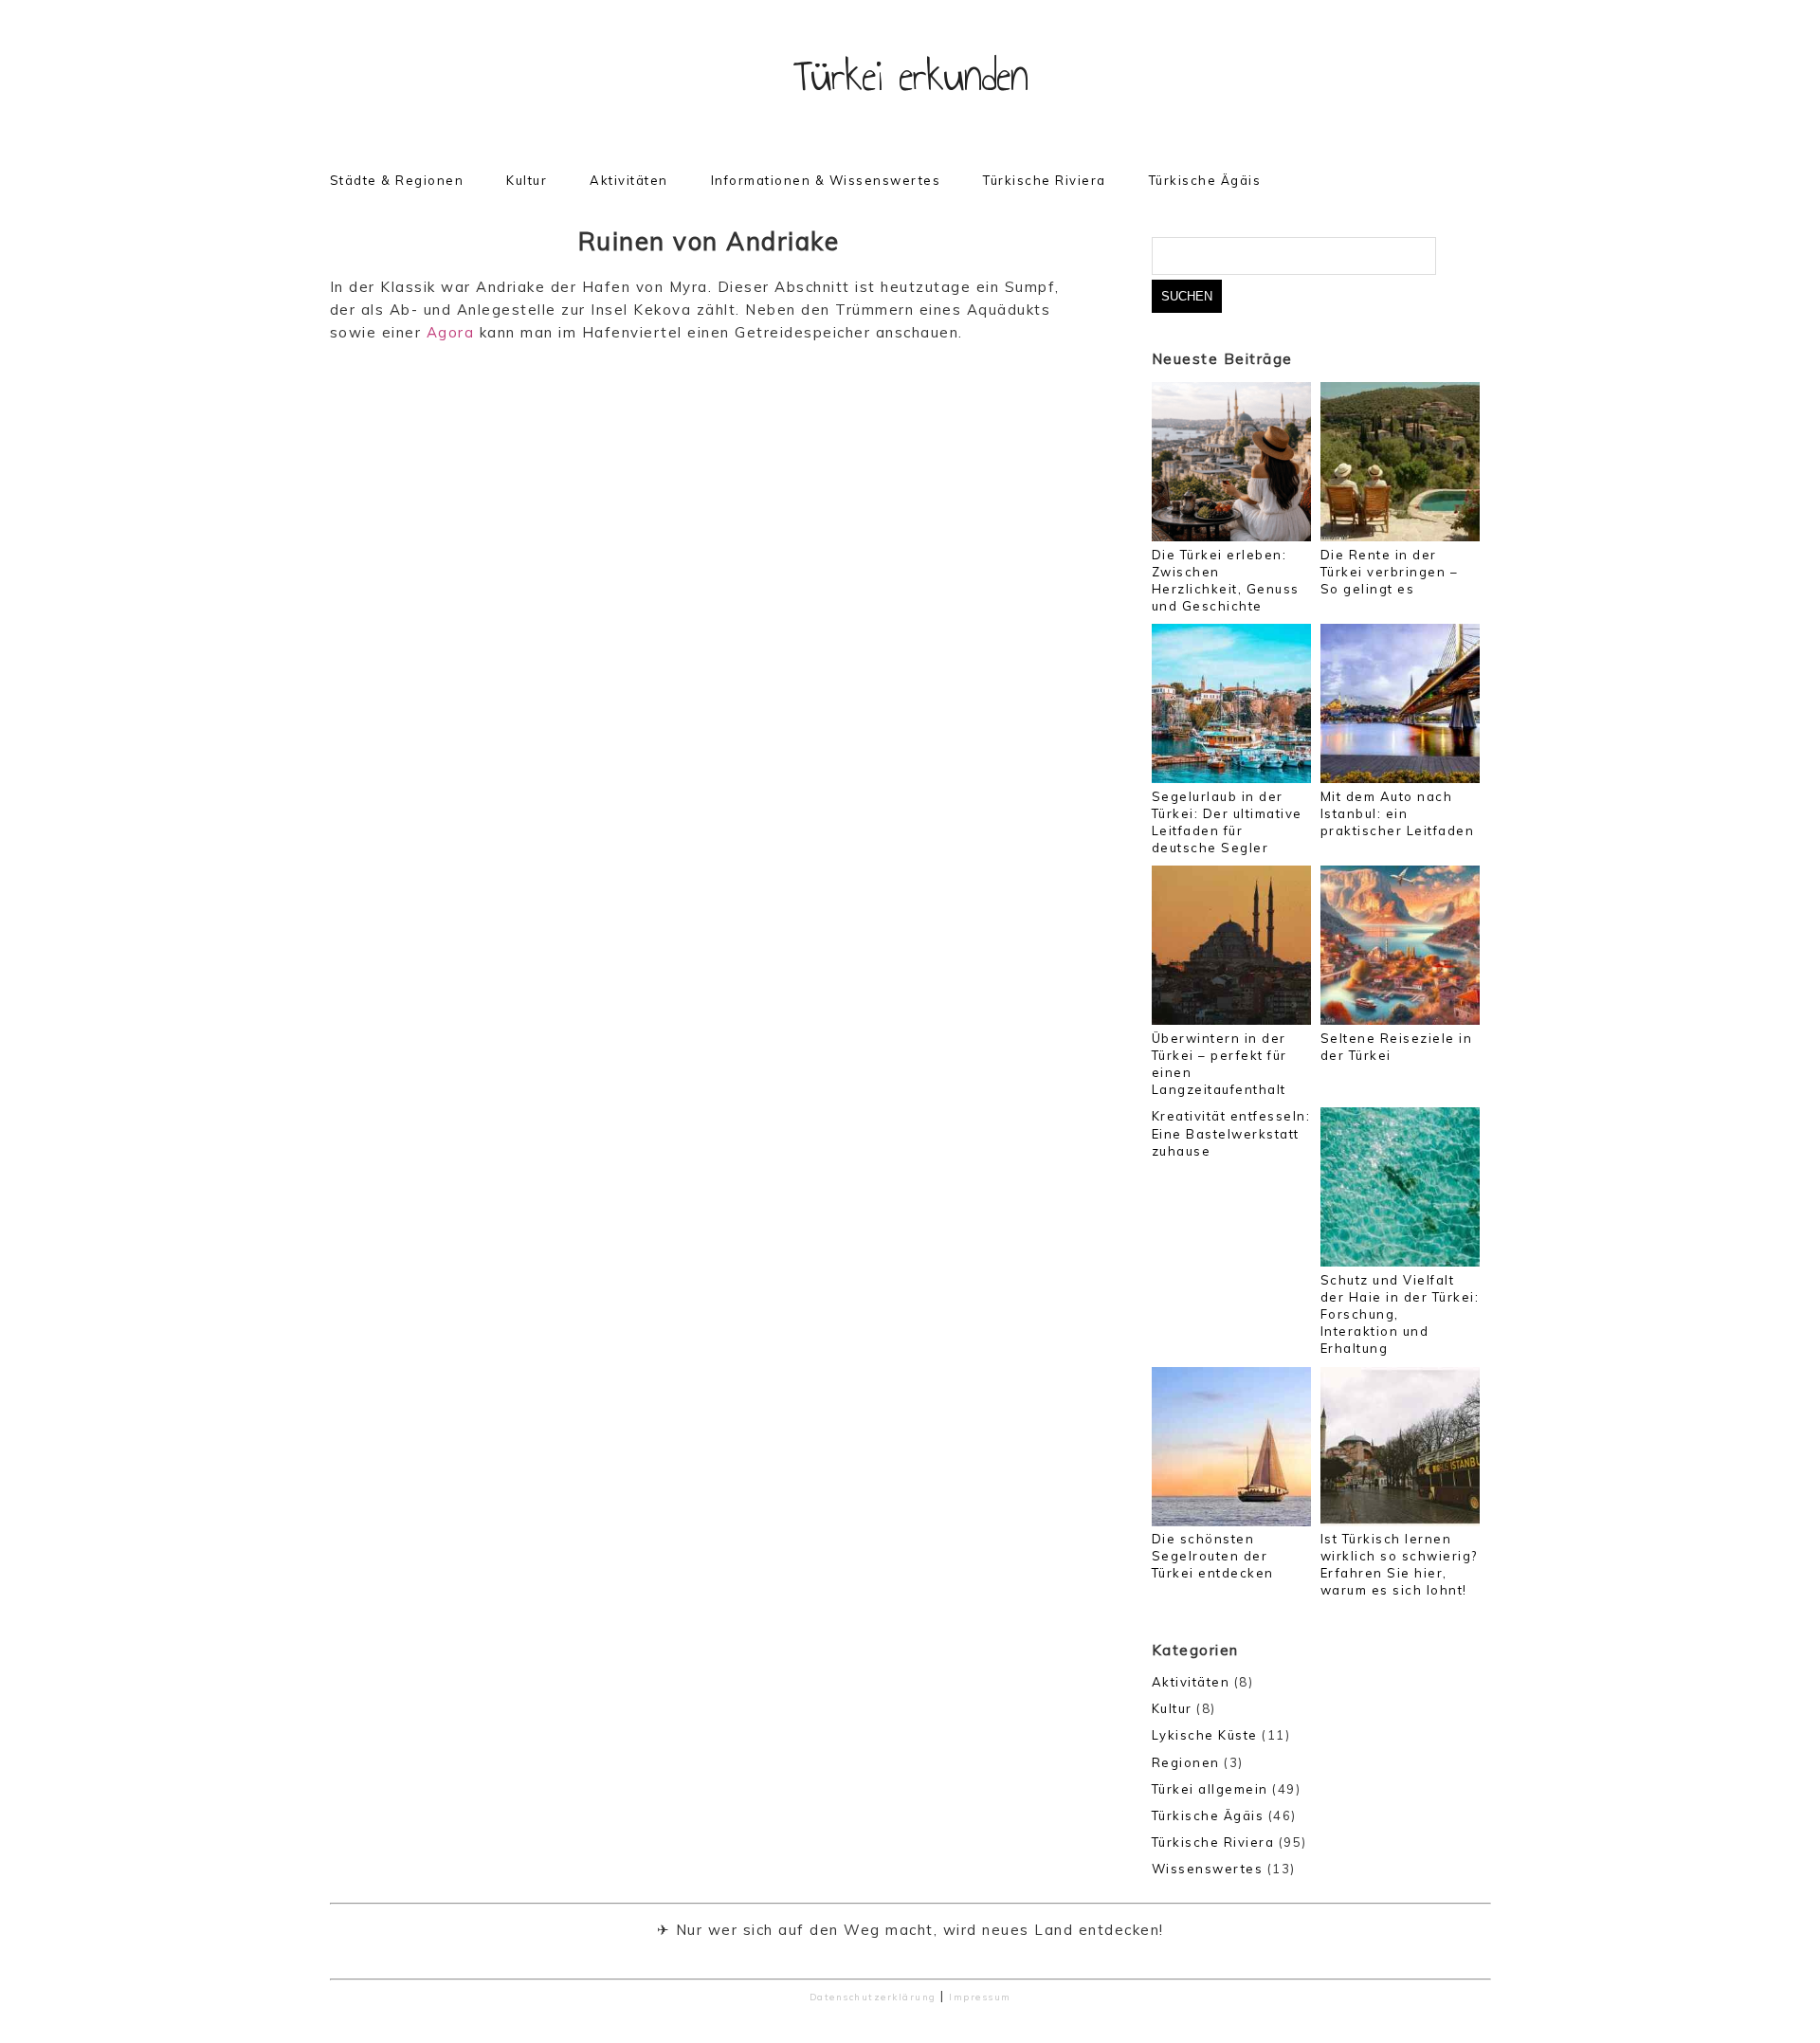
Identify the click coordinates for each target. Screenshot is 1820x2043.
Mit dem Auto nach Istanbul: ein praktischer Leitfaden (1398, 813)
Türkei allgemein (1210, 1789)
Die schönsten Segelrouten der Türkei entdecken (1213, 1556)
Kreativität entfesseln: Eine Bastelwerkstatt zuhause (1231, 1133)
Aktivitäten (629, 180)
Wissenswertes (1208, 1869)
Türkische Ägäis (1205, 180)
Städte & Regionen (397, 180)
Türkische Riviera (1045, 180)
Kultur (527, 180)
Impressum (980, 1997)
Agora (451, 332)
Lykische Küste (1205, 1735)
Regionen (1186, 1762)
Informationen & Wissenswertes (826, 180)
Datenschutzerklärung (873, 1997)
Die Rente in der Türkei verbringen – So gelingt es (1390, 572)
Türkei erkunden (910, 75)
